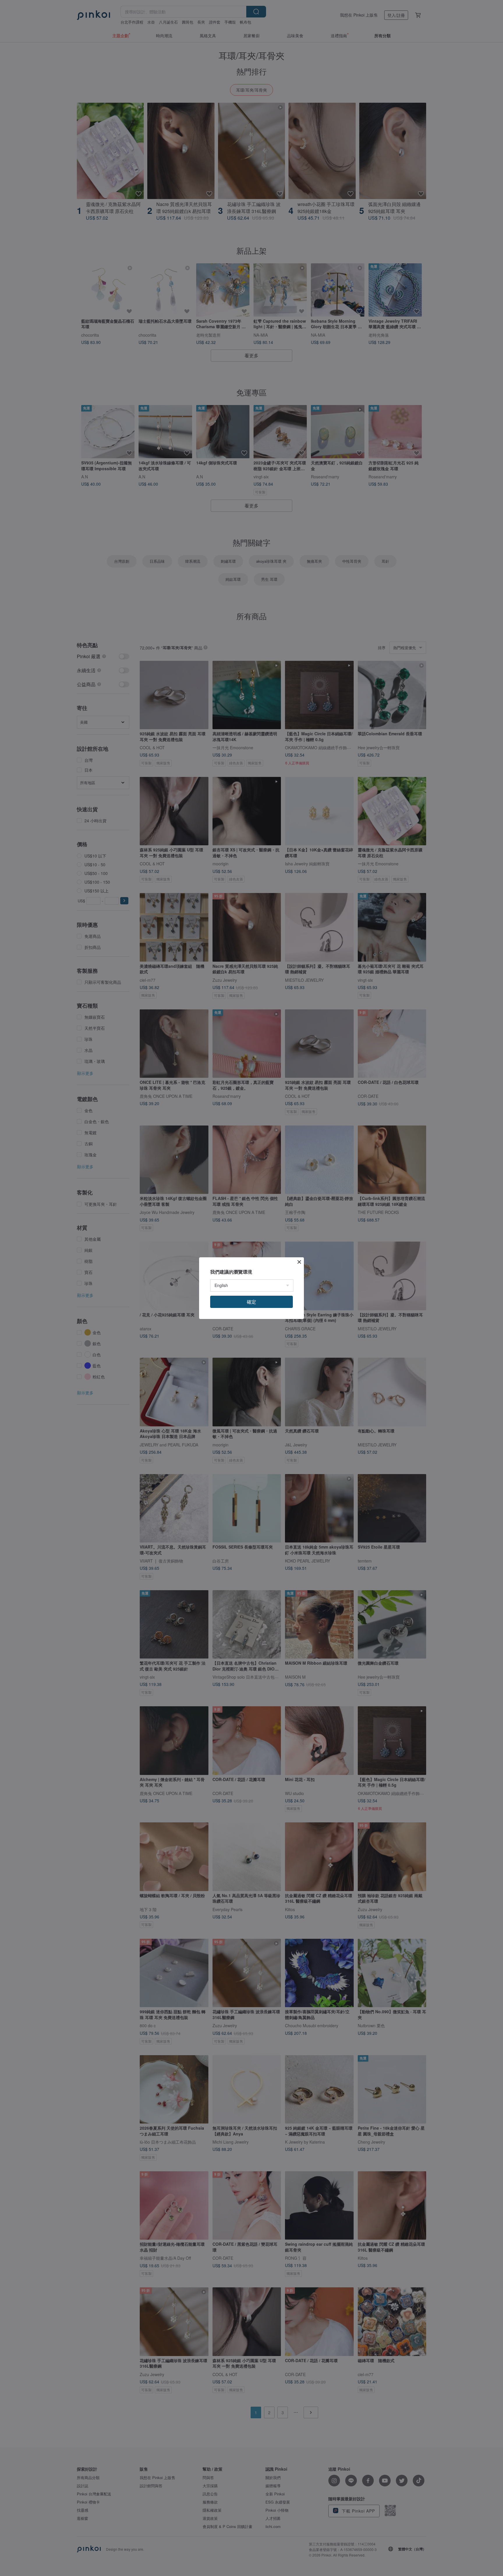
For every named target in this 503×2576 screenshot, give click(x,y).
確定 (251, 1302)
